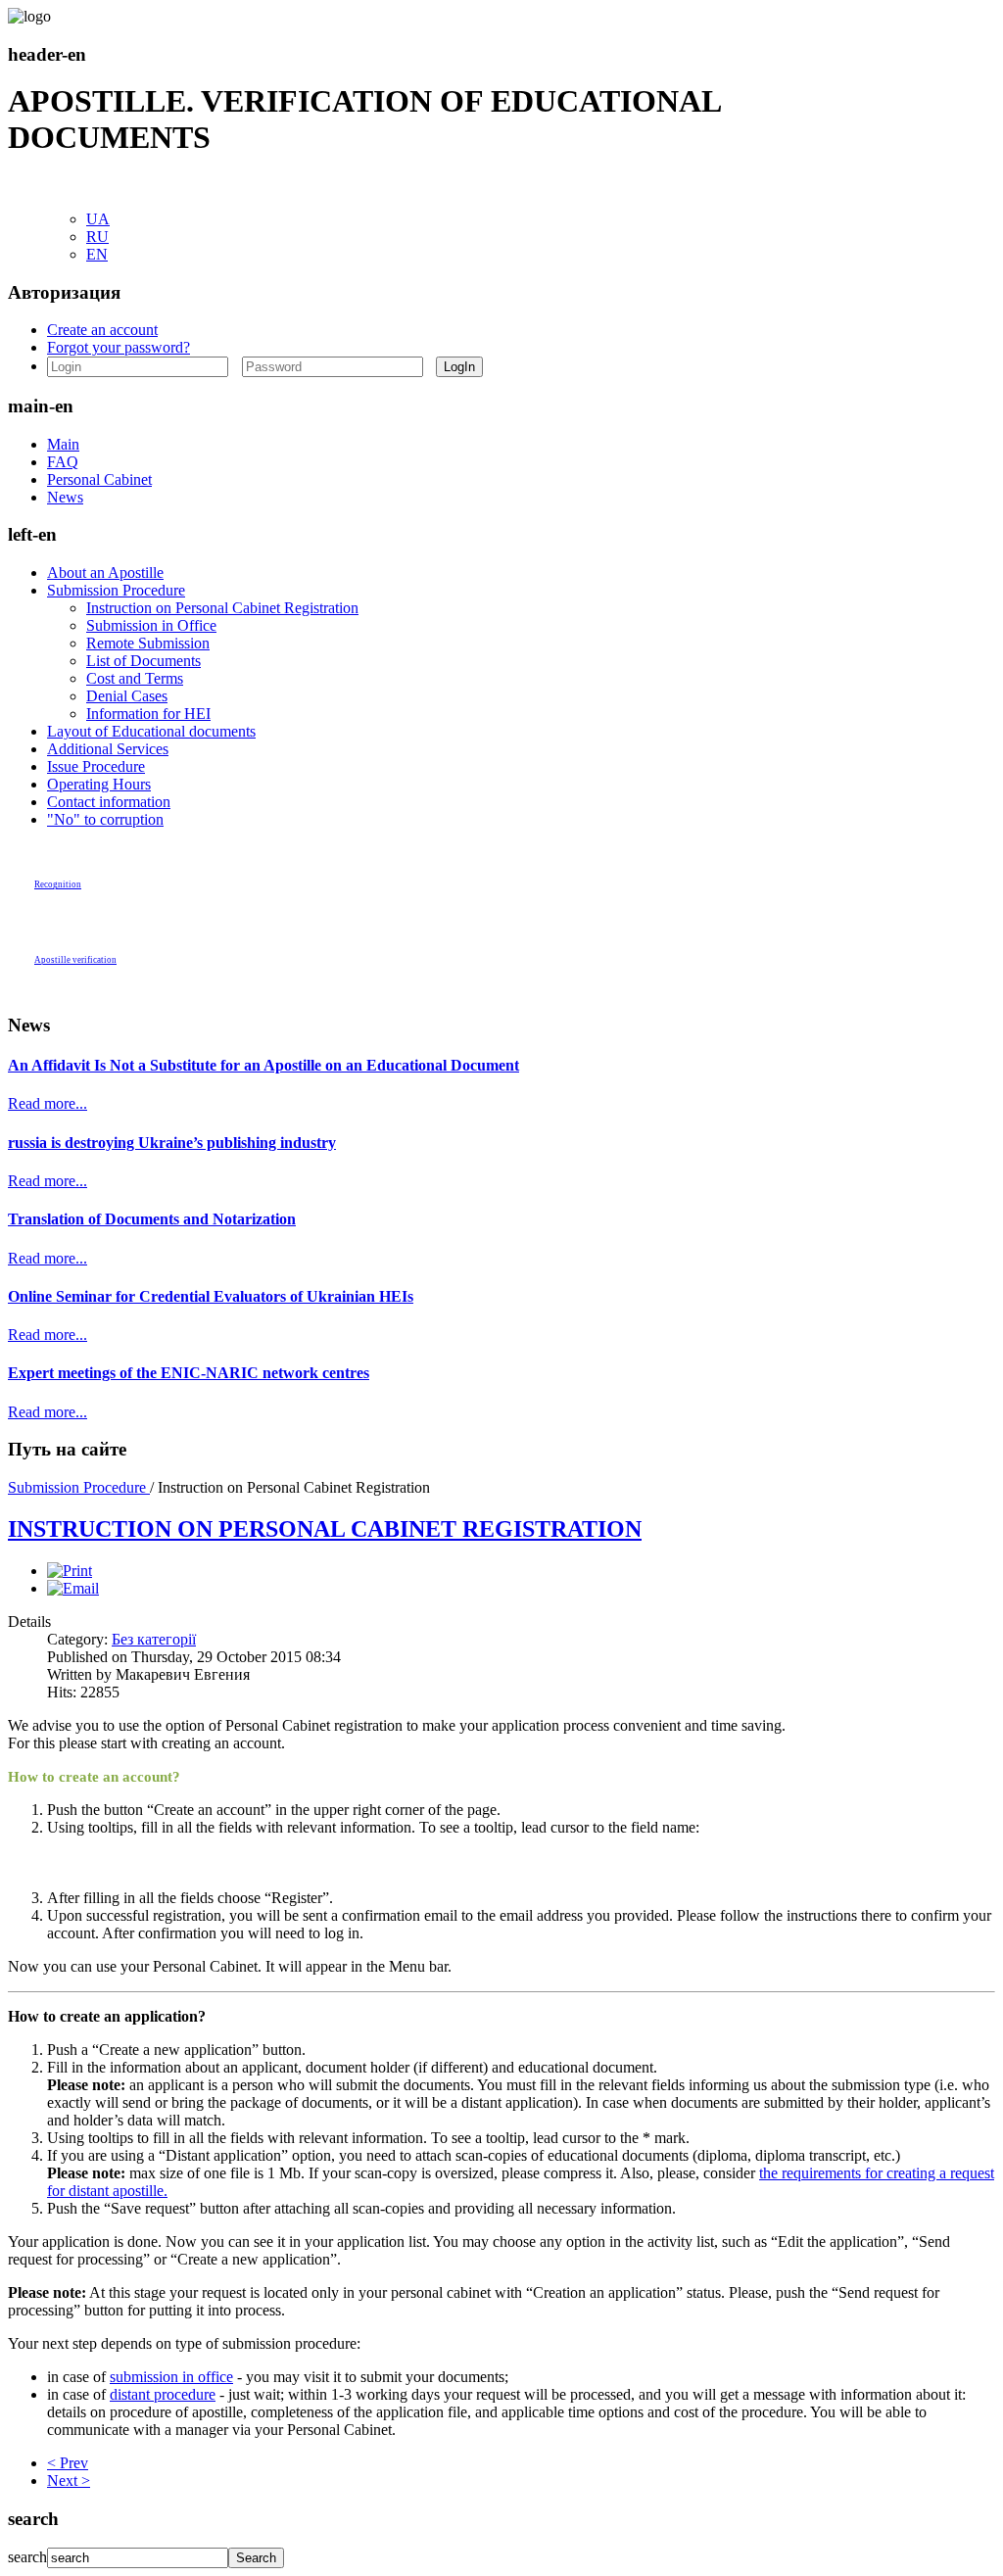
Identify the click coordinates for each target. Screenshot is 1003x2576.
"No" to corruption (105, 819)
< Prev (68, 2463)
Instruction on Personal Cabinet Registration (222, 608)
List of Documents (143, 661)
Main (63, 444)
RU (97, 237)
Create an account (102, 330)
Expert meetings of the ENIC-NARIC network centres (189, 1373)
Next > (69, 2481)
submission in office (171, 2377)
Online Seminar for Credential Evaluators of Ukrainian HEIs (211, 1296)
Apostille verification (75, 960)
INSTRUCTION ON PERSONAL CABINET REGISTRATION (325, 1529)
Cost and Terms (135, 678)
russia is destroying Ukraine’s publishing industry (172, 1143)
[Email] (73, 1588)
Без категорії (154, 1639)
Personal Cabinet (99, 479)
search (27, 2557)
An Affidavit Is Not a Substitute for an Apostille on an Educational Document (263, 1065)
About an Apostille (105, 572)
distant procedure (163, 2394)
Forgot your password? (119, 347)
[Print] (70, 1571)
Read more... (48, 1103)
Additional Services (108, 749)
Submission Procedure (116, 590)
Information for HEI (148, 714)
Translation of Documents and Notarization (152, 1219)
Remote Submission (148, 643)
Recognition (58, 884)
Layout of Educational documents (151, 731)
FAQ (63, 462)
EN (97, 254)
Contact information (109, 802)
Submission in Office (151, 625)
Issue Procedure (96, 766)
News (65, 497)
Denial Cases (127, 696)
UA (98, 219)
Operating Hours (99, 784)
